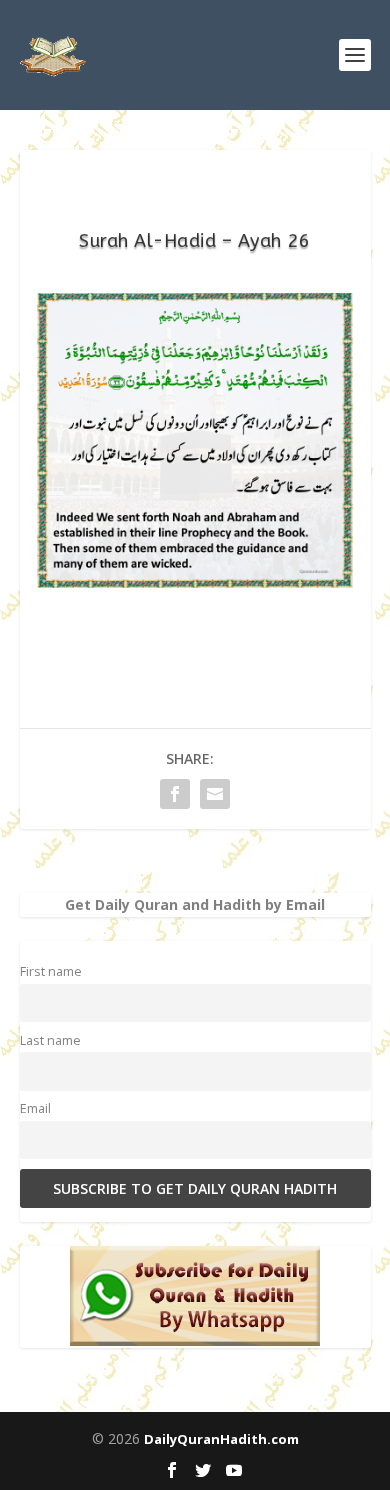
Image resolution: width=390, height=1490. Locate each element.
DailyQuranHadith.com (221, 1439)
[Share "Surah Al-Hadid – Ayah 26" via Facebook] (175, 794)
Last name (50, 1040)
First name (51, 971)
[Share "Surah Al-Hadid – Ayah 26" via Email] (215, 794)
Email (35, 1108)
